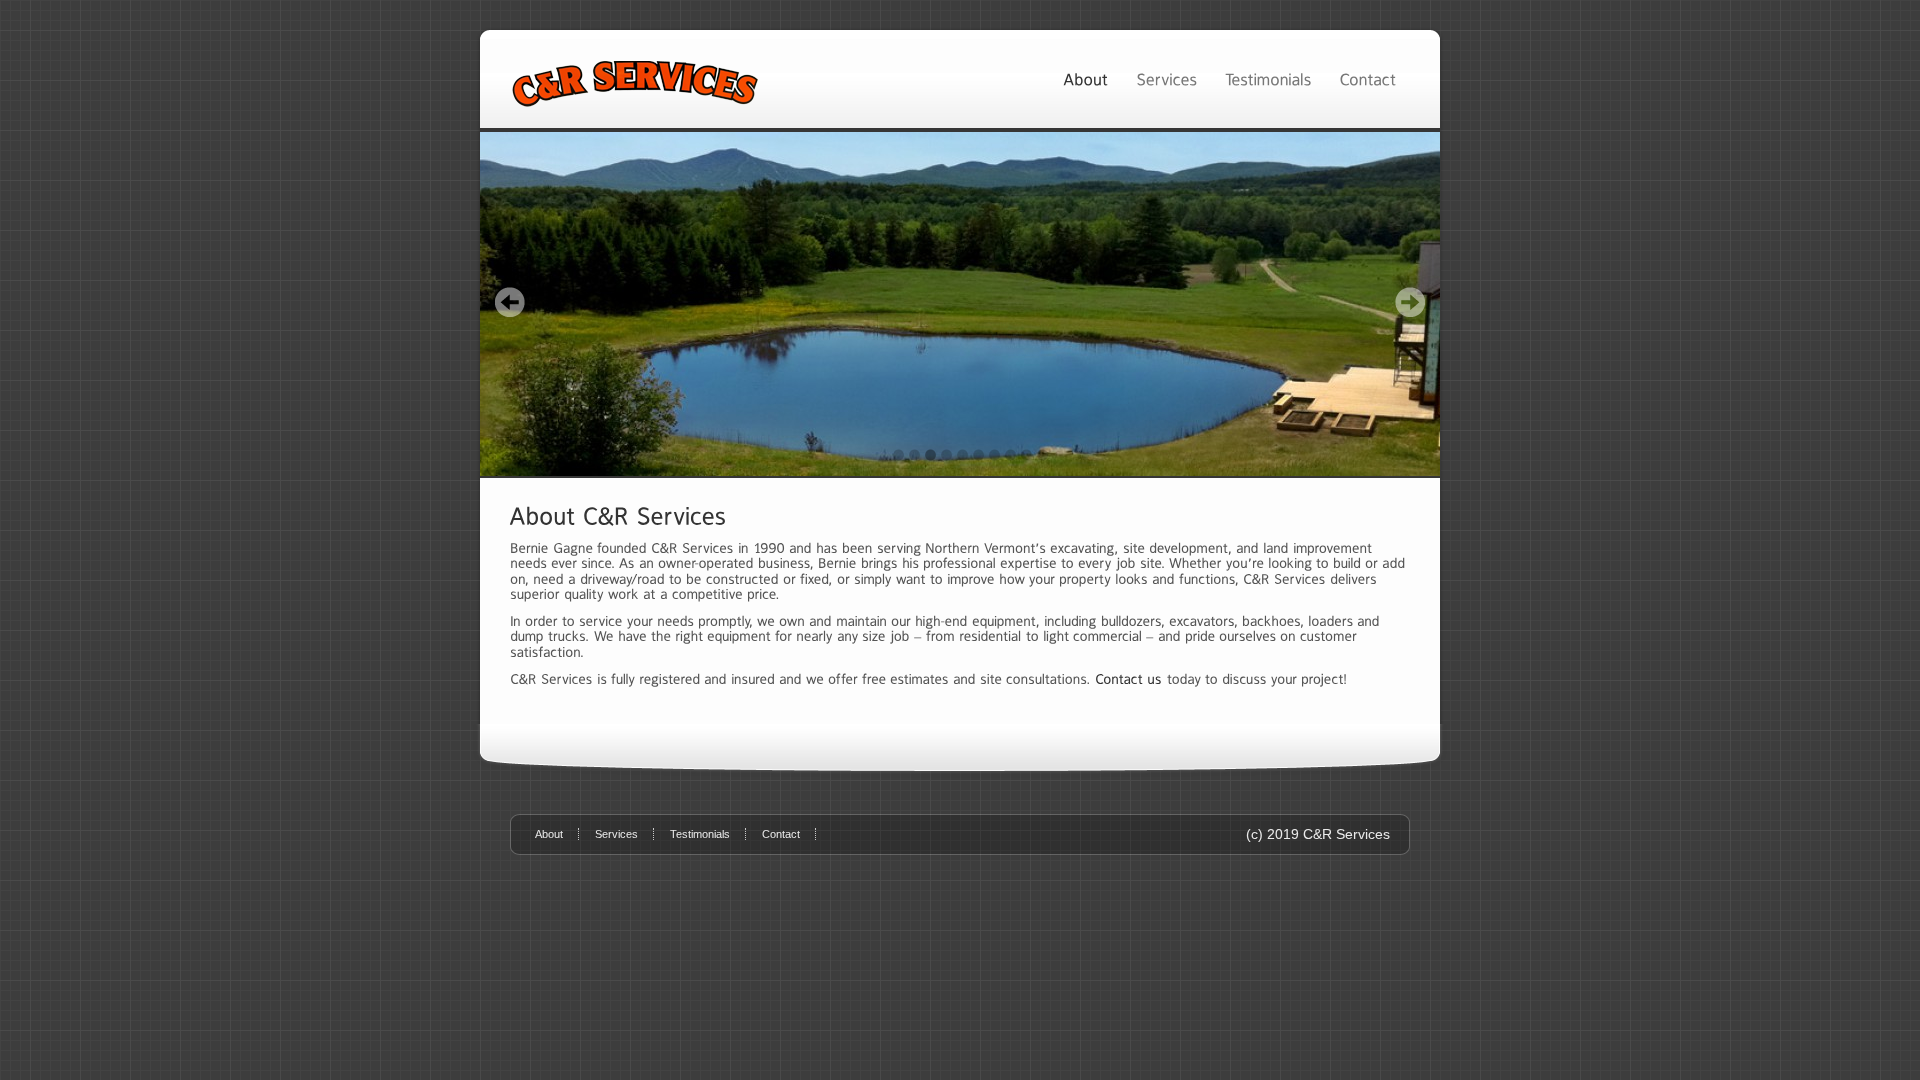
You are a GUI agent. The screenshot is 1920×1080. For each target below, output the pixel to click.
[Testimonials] (1268, 78)
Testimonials (700, 834)
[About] (1085, 78)
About (549, 834)
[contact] (1128, 679)
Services (616, 834)
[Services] (1166, 78)
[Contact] (1367, 78)
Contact (781, 834)
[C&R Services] (960, 304)
